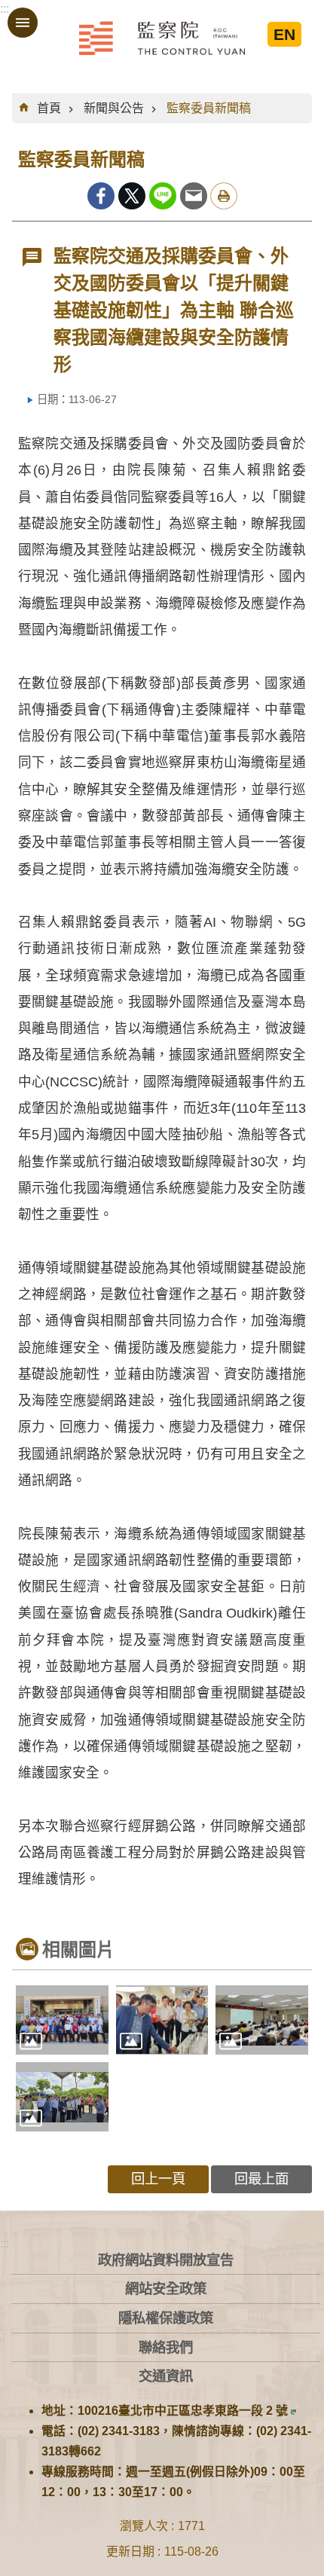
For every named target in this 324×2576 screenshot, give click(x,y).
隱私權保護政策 (166, 2318)
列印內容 (224, 196)
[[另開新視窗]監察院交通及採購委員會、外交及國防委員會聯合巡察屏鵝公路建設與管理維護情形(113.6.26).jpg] (62, 2097)
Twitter (132, 196)
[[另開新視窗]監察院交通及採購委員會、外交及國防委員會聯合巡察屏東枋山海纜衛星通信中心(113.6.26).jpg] (62, 2020)
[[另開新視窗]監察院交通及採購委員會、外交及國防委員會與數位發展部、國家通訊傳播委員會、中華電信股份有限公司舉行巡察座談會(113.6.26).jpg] (262, 2020)
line (163, 196)
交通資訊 (166, 2376)
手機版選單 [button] (23, 23)
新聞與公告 (114, 108)
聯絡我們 (166, 2347)
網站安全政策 (166, 2289)
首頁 (49, 108)
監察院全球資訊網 (162, 38)
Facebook (101, 196)
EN (284, 34)
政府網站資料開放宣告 (166, 2260)
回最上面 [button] (261, 2179)
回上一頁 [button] (158, 2179)
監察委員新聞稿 (209, 108)
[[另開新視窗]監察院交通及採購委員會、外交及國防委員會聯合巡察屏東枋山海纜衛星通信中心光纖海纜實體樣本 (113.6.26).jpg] (162, 2020)
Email (194, 196)
